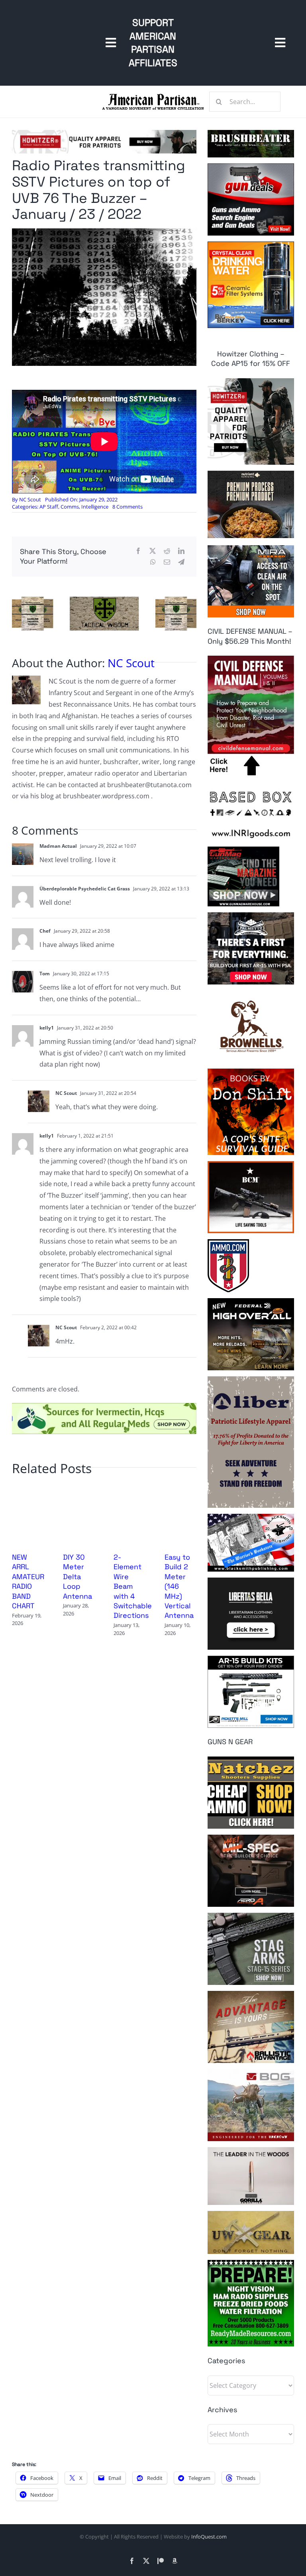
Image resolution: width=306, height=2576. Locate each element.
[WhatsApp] (153, 562)
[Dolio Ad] (104, 600)
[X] (153, 551)
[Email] (167, 562)
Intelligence (95, 507)
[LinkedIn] (181, 551)
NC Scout (30, 499)
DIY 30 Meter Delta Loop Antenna (77, 1577)
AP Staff (49, 507)
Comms (70, 507)
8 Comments (127, 507)
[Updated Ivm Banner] (104, 1406)
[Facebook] (138, 551)
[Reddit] (167, 551)
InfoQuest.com (209, 2537)
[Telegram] (181, 562)
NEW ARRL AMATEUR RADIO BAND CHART (28, 1581)
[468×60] (104, 133)
